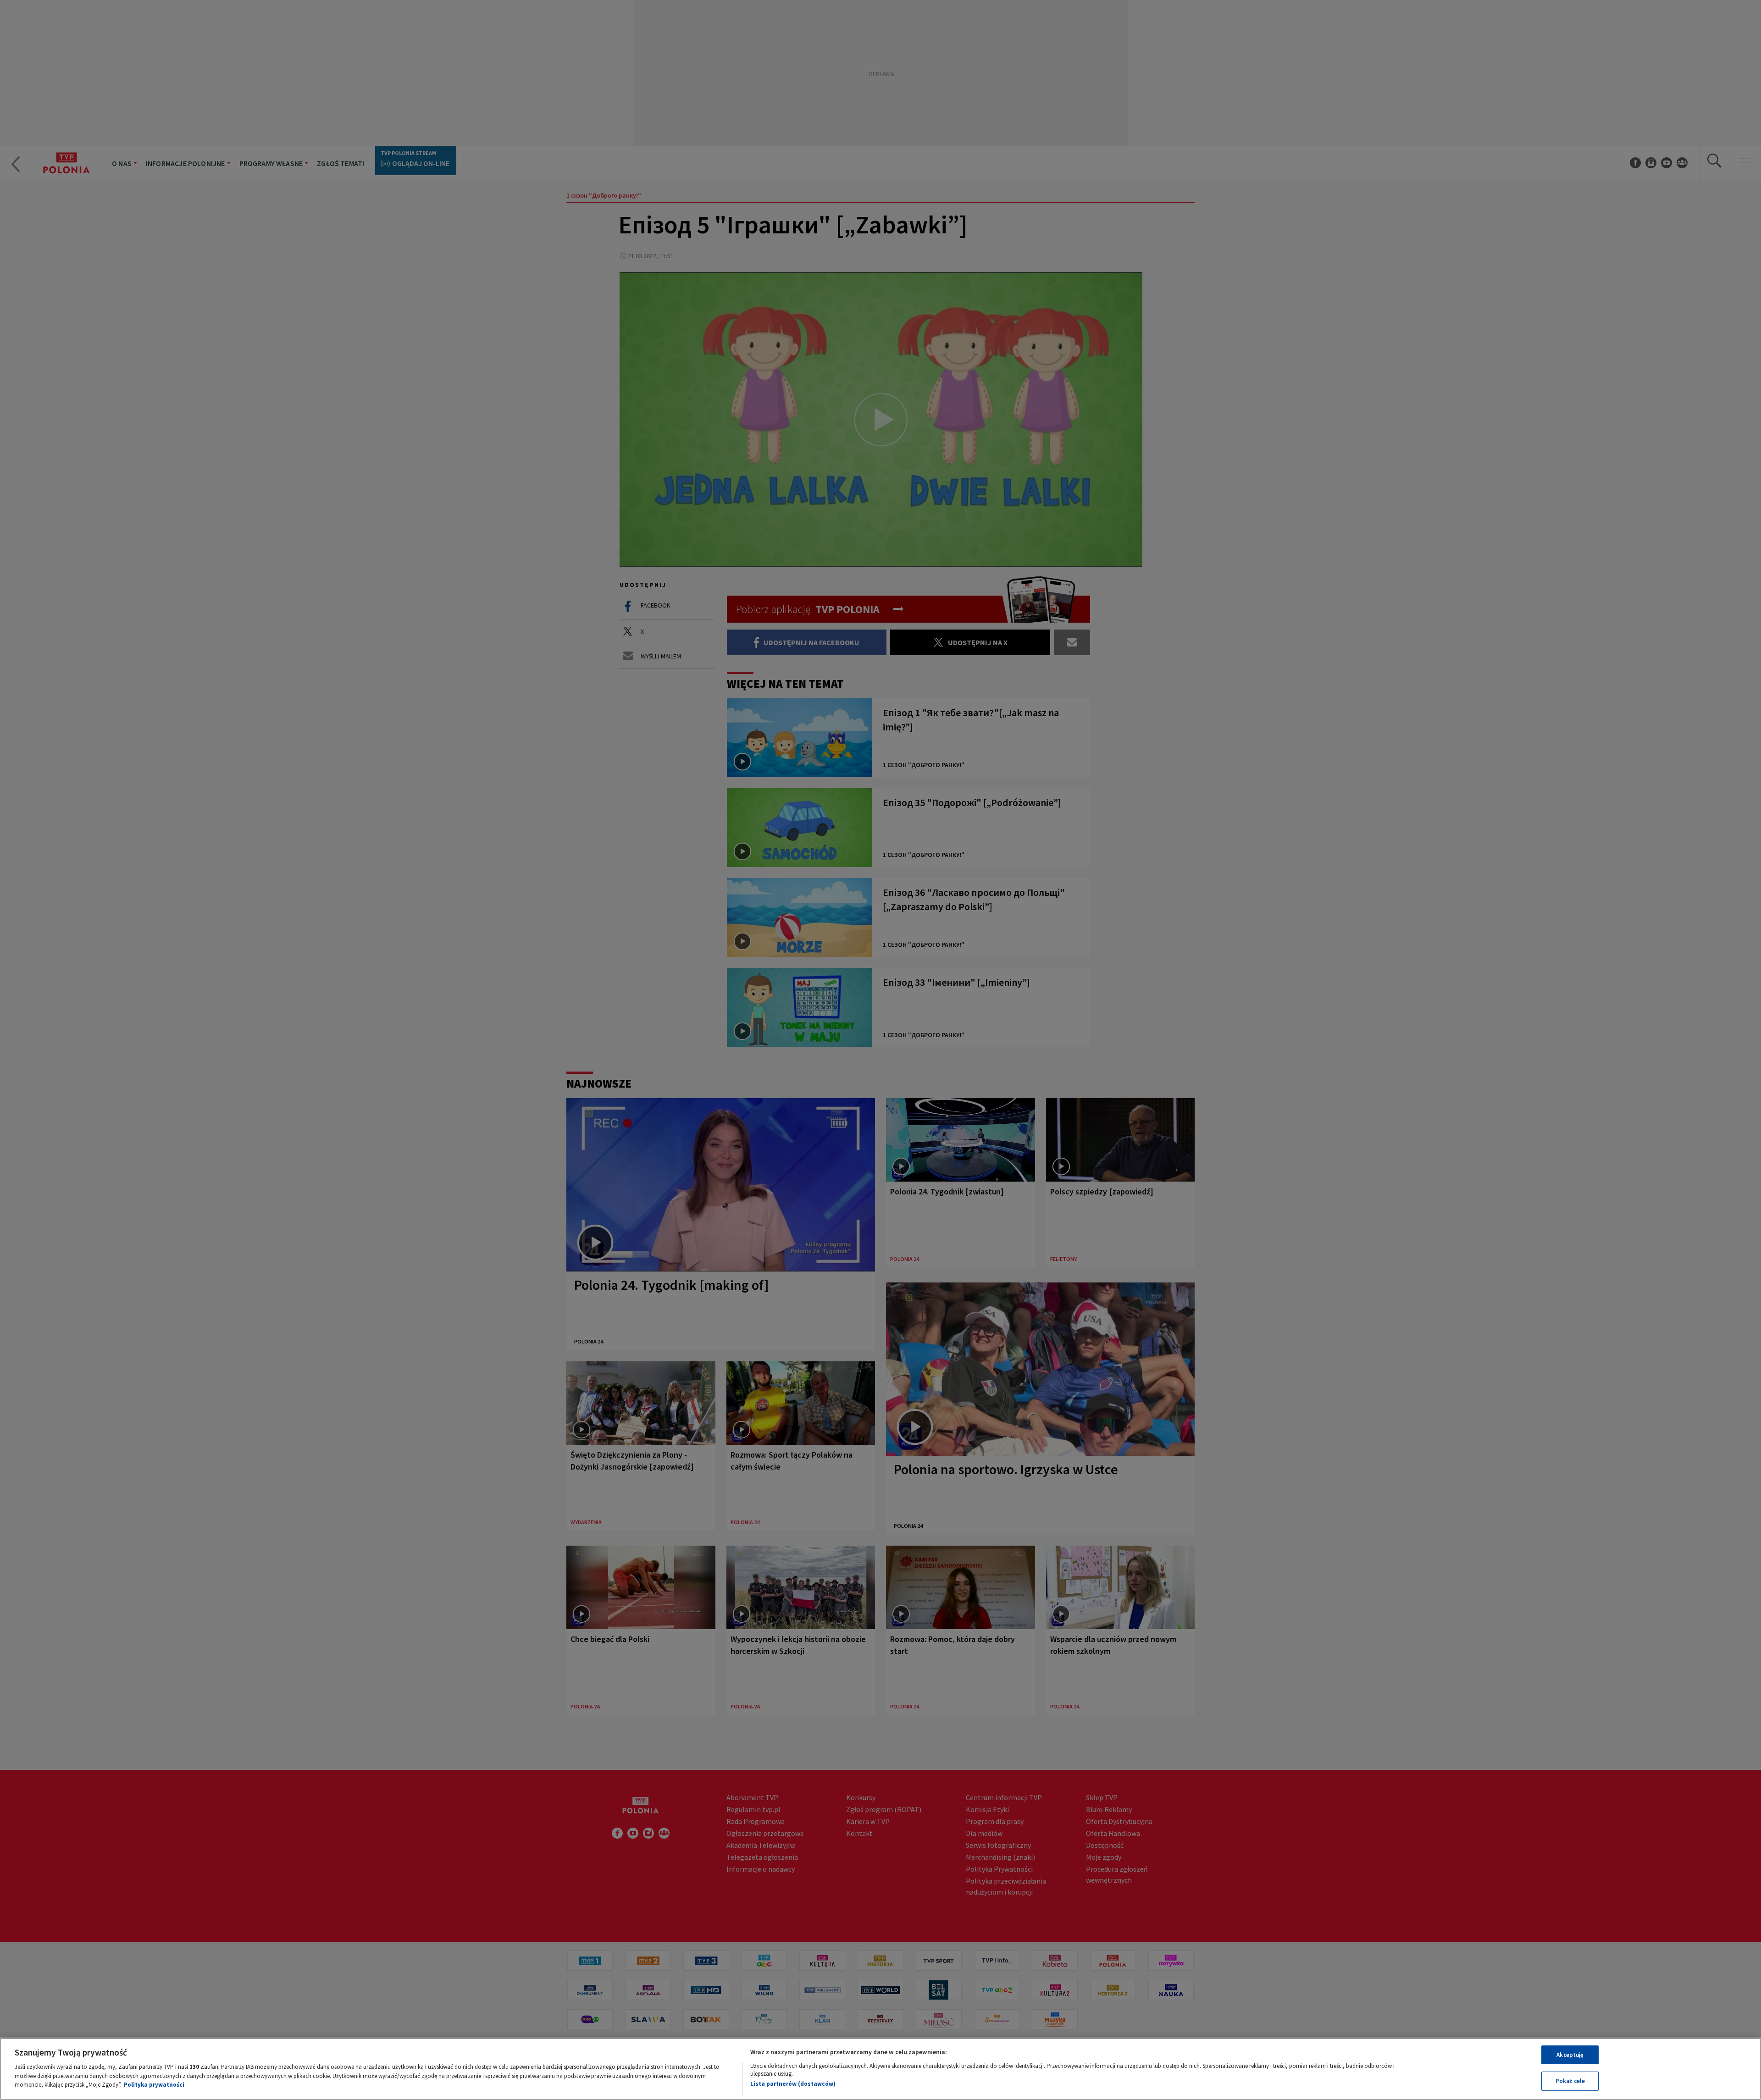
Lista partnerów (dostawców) (793, 2084)
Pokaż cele (1570, 2081)
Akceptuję (1570, 2055)
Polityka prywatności (154, 2085)
